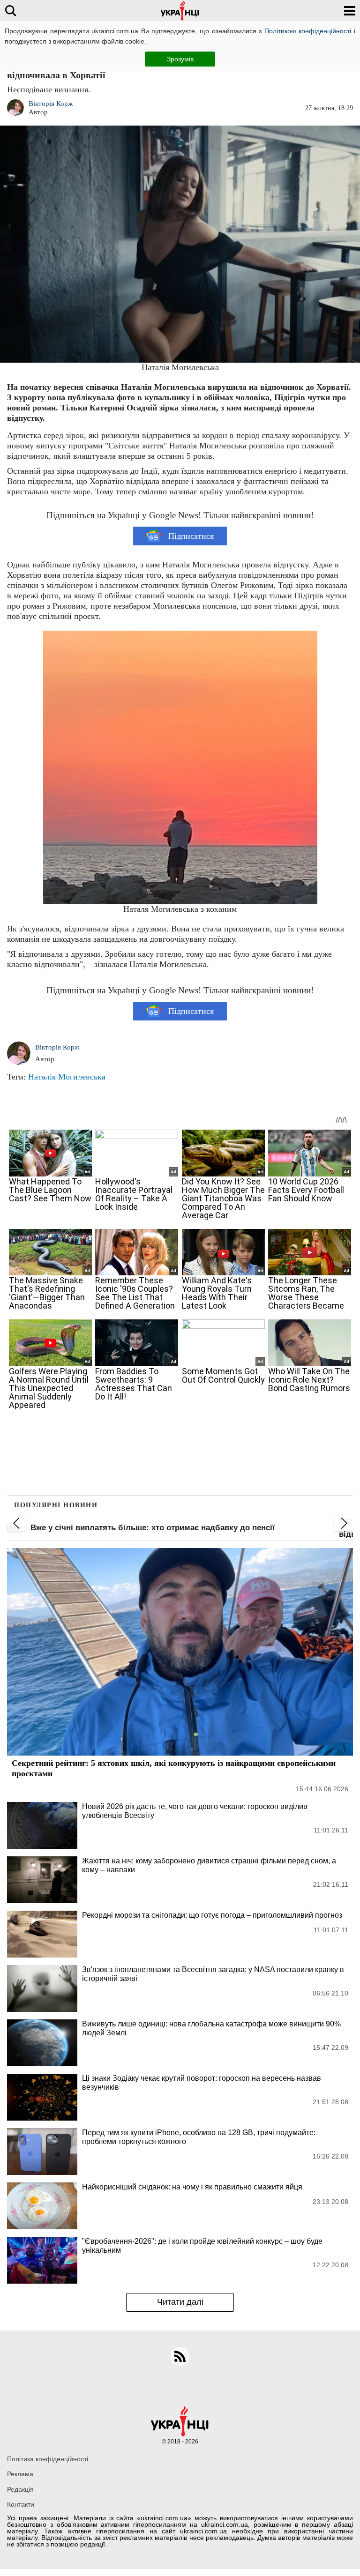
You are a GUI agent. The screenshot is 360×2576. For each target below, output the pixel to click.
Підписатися (191, 536)
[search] (11, 11)
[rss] (180, 2356)
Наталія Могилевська (67, 1077)
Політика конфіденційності (48, 2459)
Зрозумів (180, 59)
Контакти (21, 2504)
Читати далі (180, 2302)
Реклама (20, 2474)
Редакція (20, 2489)
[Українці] (180, 11)
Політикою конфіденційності (308, 31)
